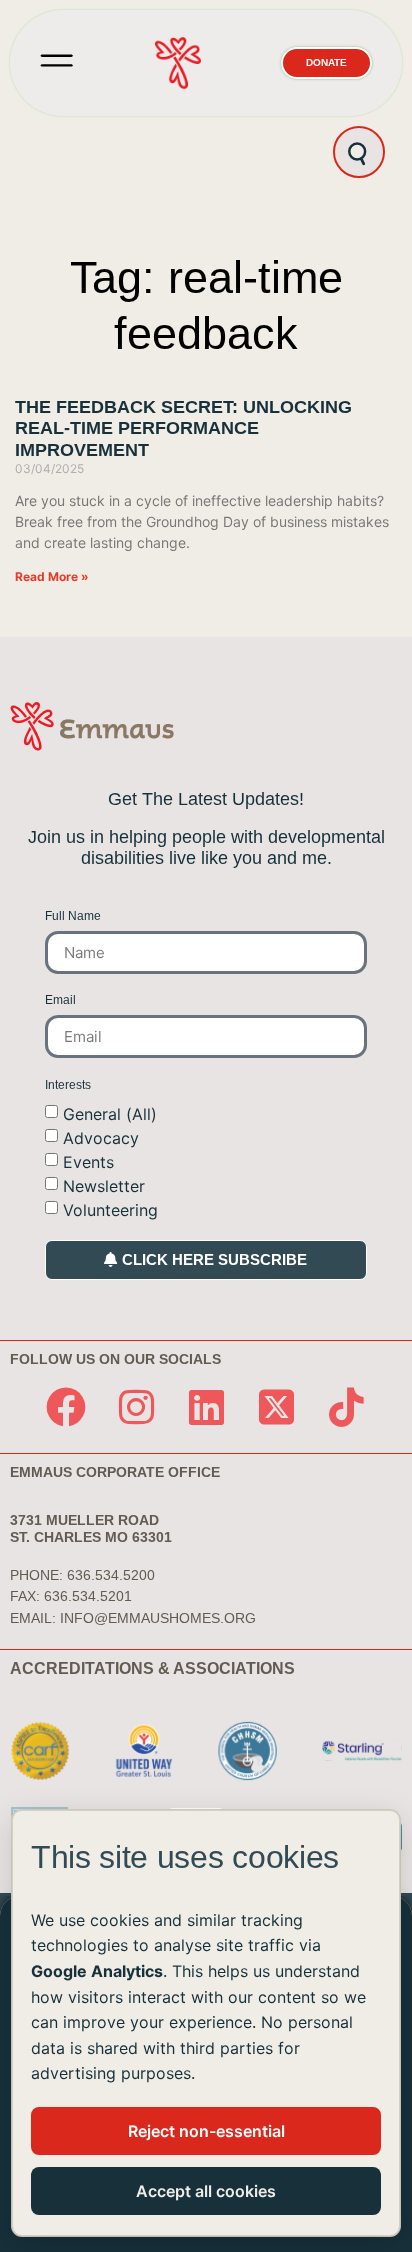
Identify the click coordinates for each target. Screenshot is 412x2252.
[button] (57, 63)
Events (88, 1161)
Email (60, 1000)
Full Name (73, 916)
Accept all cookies (206, 2191)
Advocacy (101, 1137)
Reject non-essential (206, 2131)
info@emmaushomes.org (158, 1618)
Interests (68, 1085)
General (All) (110, 1113)
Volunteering (110, 1209)
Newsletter (104, 1185)
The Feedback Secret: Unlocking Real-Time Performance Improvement (183, 428)
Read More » (52, 576)
